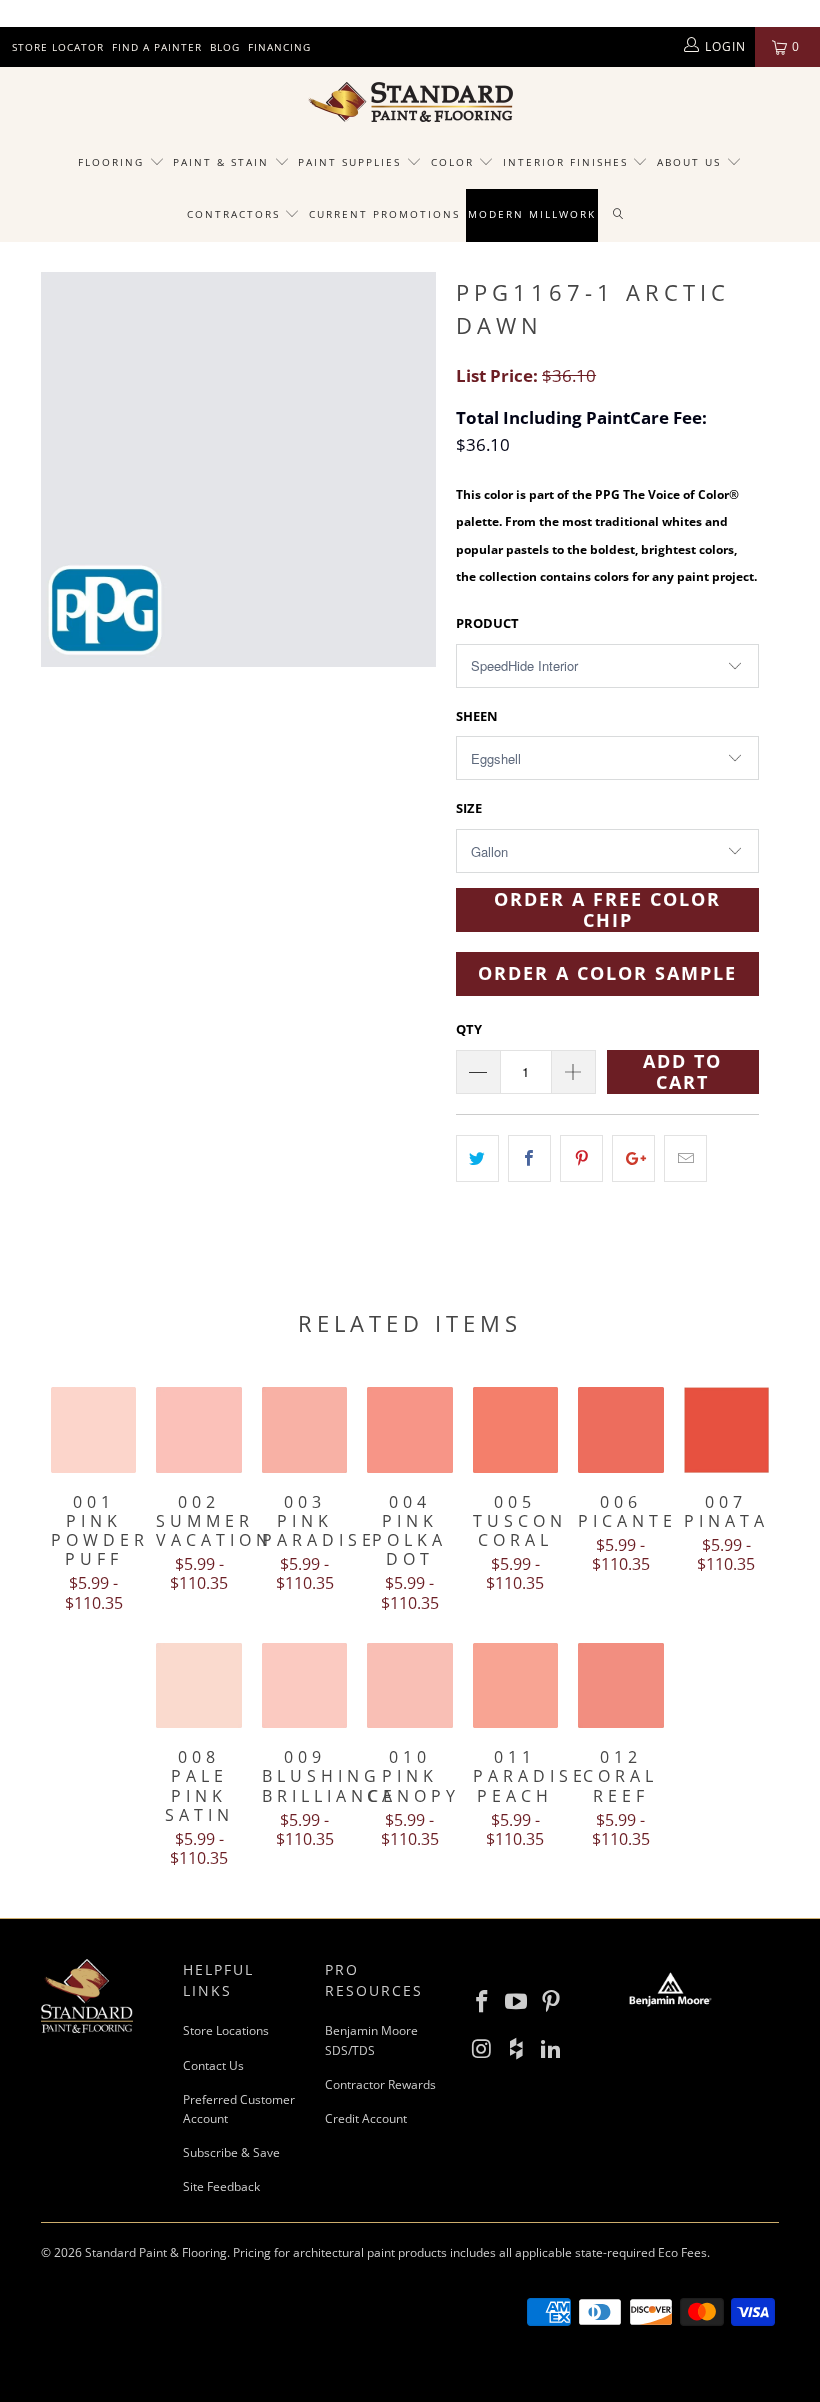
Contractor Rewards (380, 2084)
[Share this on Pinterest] (581, 1158)
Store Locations (226, 2030)
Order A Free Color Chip (607, 910)
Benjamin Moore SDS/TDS (371, 2040)
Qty (469, 1029)
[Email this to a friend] (685, 1158)
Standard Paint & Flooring (156, 2252)
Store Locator (58, 47)
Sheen (477, 716)
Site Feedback (221, 2186)
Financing (279, 47)
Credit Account (366, 2118)
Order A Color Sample (607, 973)
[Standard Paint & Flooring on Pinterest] (552, 2002)
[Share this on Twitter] (477, 1158)
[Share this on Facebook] (529, 1158)
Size (469, 808)
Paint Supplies (349, 162)
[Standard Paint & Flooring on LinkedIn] (552, 2049)
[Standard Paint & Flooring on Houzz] (517, 2049)
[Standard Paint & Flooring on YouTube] (517, 2002)
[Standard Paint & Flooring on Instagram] (482, 2049)
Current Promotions (384, 214)
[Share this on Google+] (633, 1158)
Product (487, 623)
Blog (225, 47)
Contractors (236, 214)
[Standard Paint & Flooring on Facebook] (482, 2002)
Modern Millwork (532, 214)
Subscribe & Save (231, 2152)
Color (452, 162)
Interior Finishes (565, 162)
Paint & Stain (221, 162)
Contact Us (213, 2065)
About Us (691, 162)
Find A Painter (157, 47)
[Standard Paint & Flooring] (410, 102)
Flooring (111, 162)
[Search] (619, 215)
